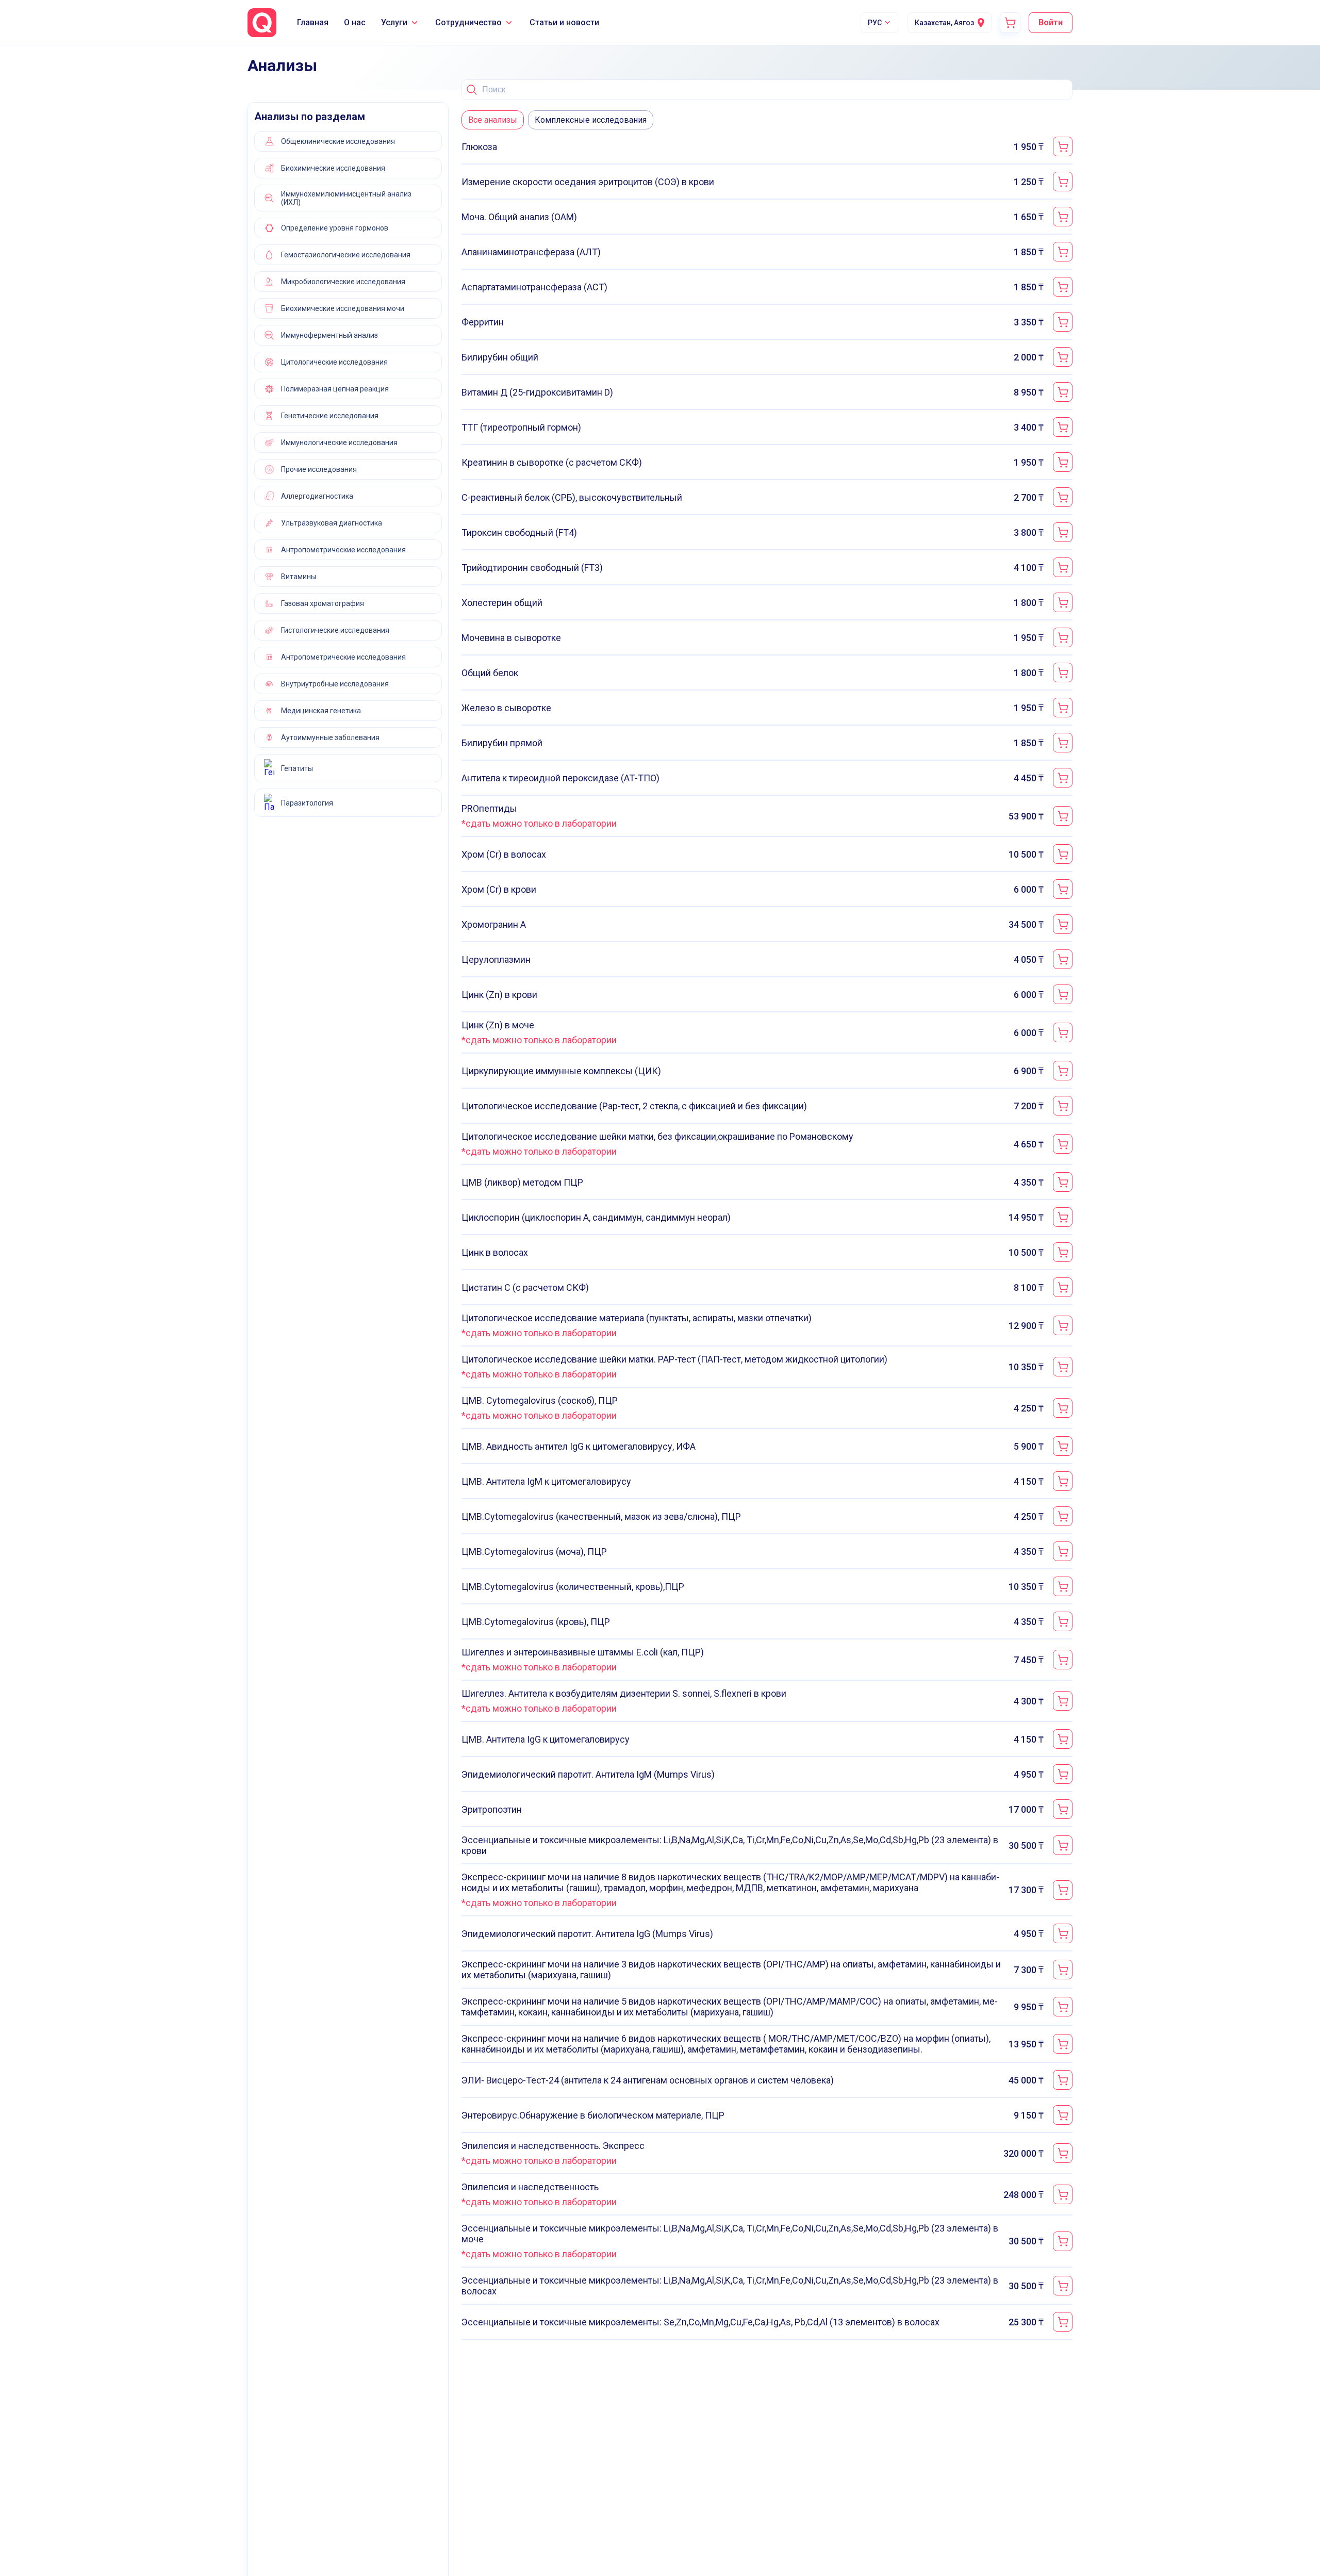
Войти (1051, 22)
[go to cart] (1010, 23)
